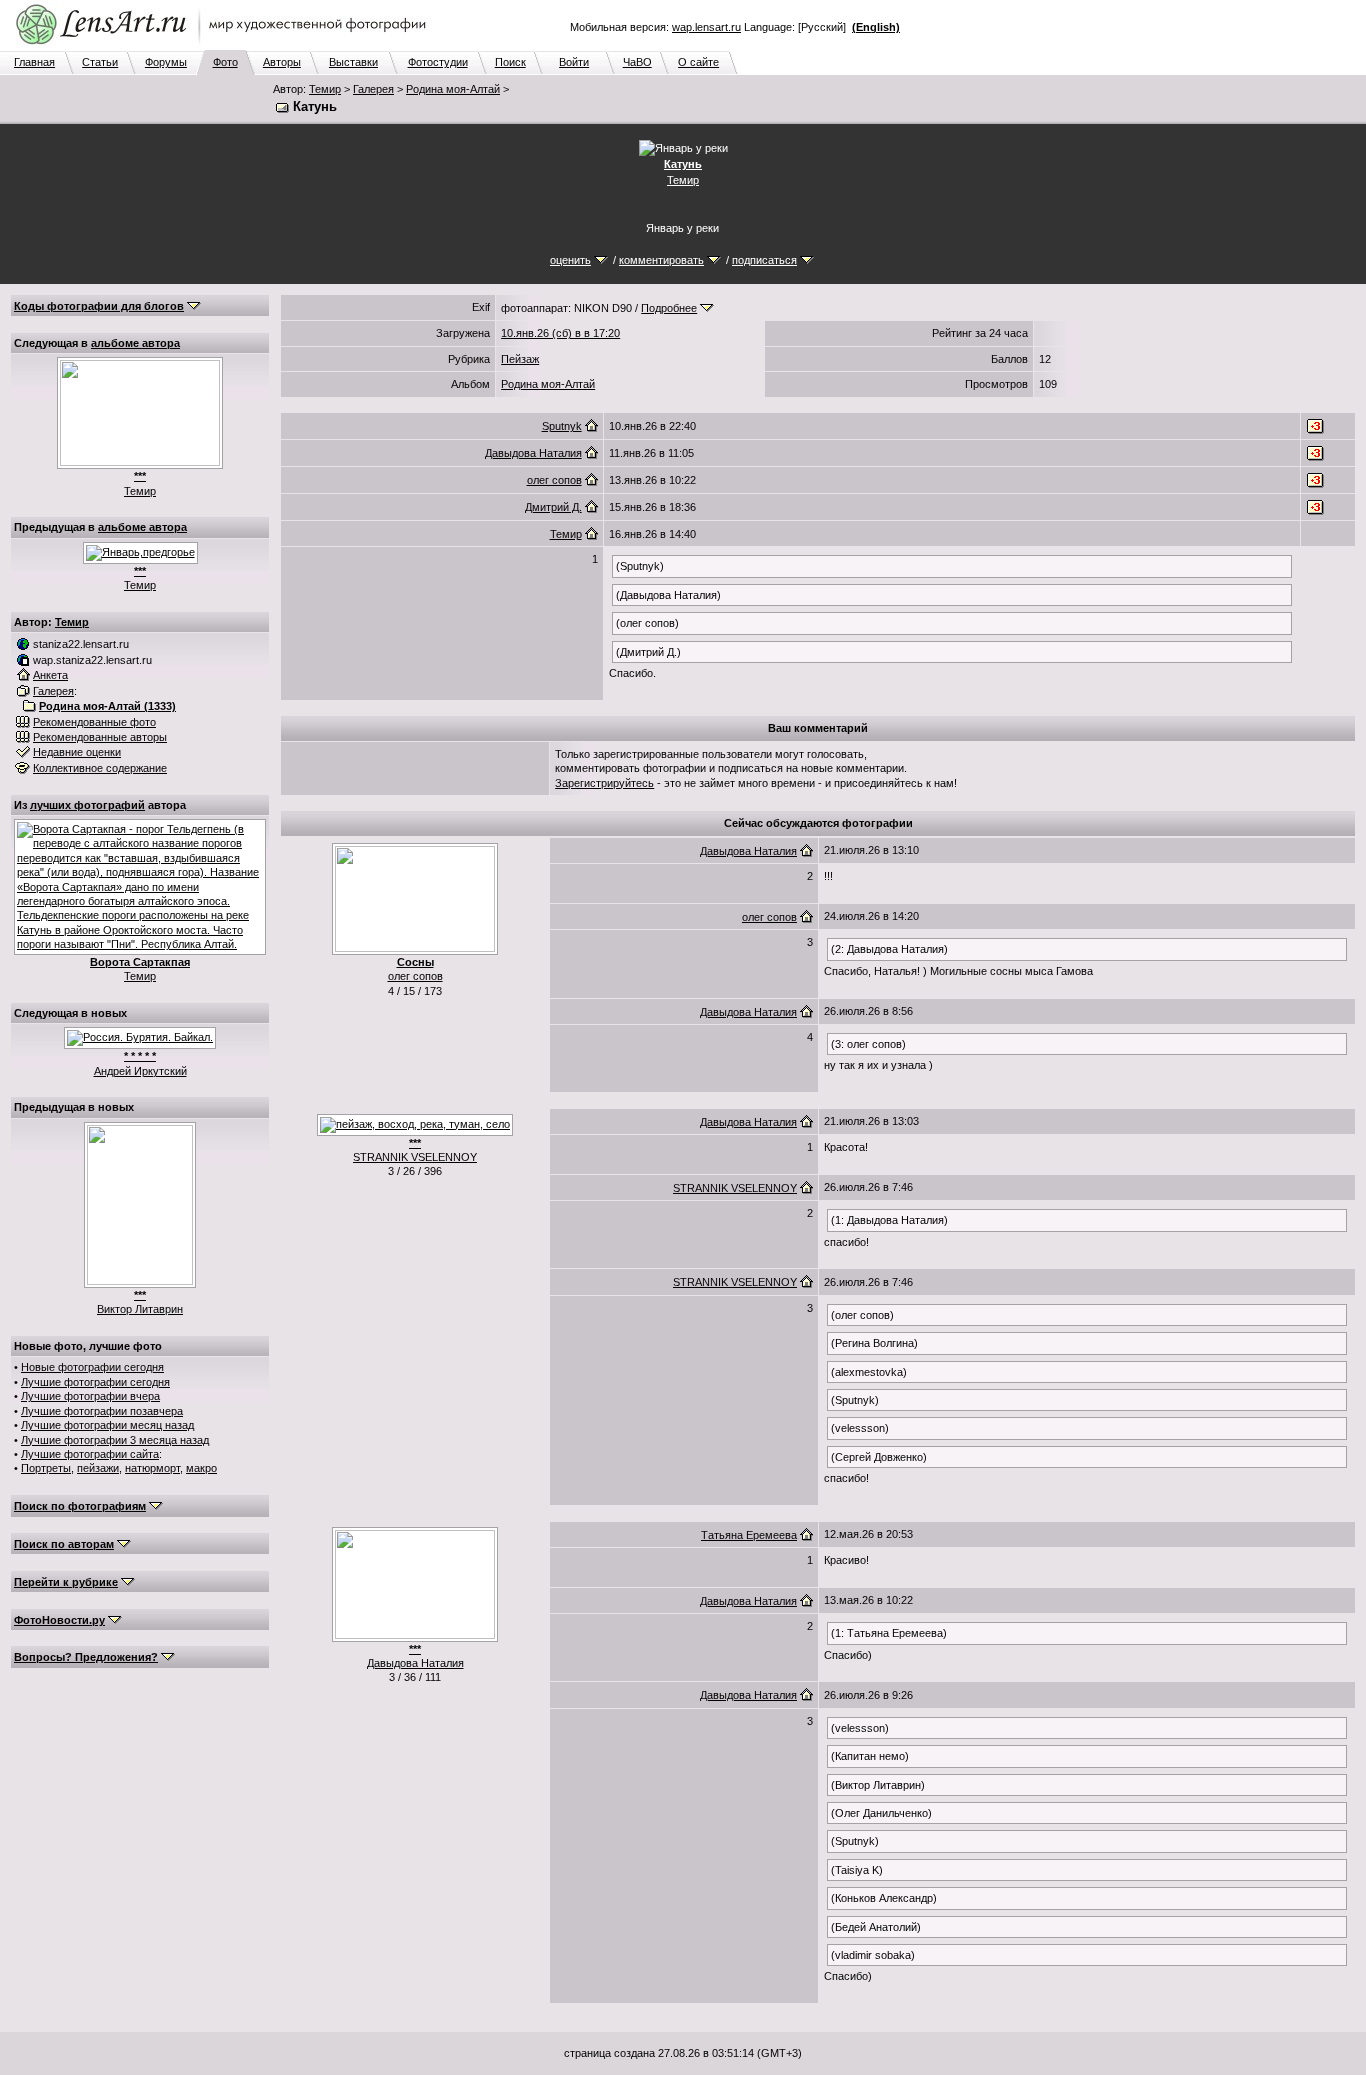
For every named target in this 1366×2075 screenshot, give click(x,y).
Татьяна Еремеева (749, 1535)
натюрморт (152, 1468)
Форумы (166, 62)
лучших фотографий (87, 805)
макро (201, 1468)
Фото (225, 62)
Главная (34, 62)
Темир (325, 89)
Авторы (282, 62)
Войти (574, 62)
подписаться (764, 260)
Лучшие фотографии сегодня (95, 1382)
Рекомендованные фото (94, 722)
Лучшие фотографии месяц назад (107, 1425)
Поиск (510, 62)
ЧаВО (637, 62)
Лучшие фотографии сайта (90, 1454)
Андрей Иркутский (140, 1071)
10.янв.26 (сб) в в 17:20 (560, 333)
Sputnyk (562, 426)
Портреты (46, 1468)
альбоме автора (135, 343)
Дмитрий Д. (553, 507)
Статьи (100, 62)
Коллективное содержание (100, 768)
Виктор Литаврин (140, 1309)
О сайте (698, 62)
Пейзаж (520, 359)
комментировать (661, 260)
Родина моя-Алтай (453, 89)
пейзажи (98, 1468)
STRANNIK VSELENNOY (415, 1157)
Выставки (353, 62)
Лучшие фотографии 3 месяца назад (115, 1440)
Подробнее (669, 308)
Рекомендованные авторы (100, 737)
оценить (570, 260)
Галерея (373, 89)
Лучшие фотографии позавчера (102, 1411)
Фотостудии (438, 62)
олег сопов (554, 480)
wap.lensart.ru (706, 27)
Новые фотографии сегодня (92, 1367)
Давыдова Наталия (533, 453)
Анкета (50, 675)
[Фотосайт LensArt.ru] (225, 46)
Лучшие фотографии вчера (90, 1396)
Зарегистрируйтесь (604, 783)
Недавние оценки (77, 752)
